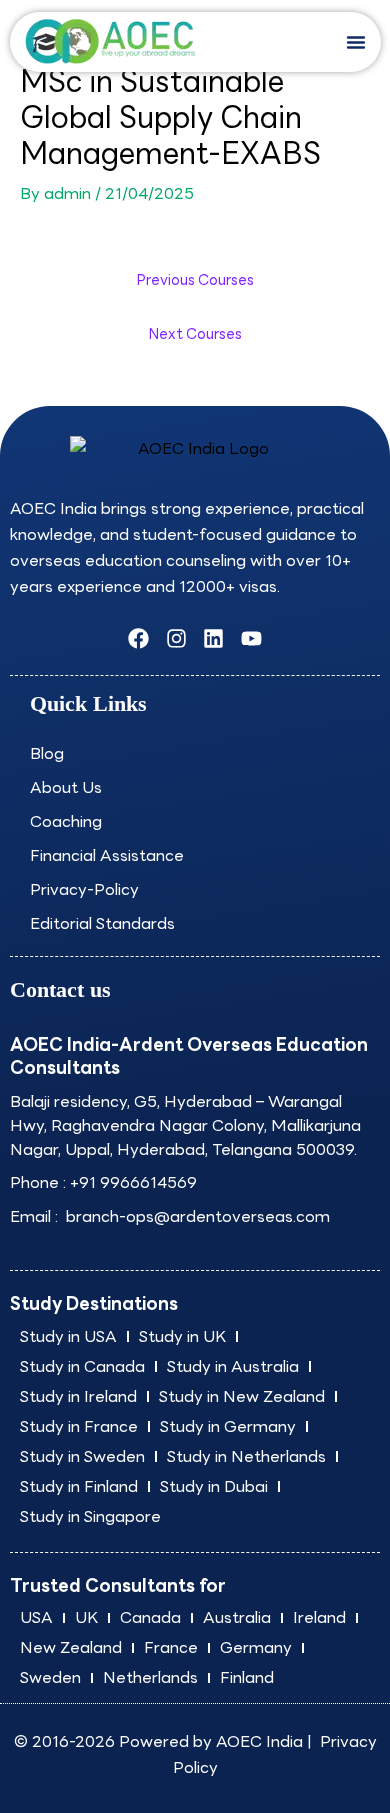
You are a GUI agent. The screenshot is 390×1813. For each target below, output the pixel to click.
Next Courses (195, 333)
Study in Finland (79, 1486)
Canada (150, 1617)
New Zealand (71, 1647)
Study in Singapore (90, 1516)
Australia (237, 1617)
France (171, 1647)
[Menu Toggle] (355, 42)
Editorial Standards (102, 923)
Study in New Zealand (242, 1396)
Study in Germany (228, 1426)
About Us (66, 787)
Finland (247, 1677)
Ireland (319, 1617)
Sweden (50, 1677)
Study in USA (68, 1336)
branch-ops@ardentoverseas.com (196, 1216)
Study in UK (182, 1336)
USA (36, 1617)
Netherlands (150, 1677)
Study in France (79, 1426)
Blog (47, 753)
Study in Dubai (214, 1486)
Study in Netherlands (246, 1456)
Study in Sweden (82, 1456)
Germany (256, 1647)
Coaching (66, 821)
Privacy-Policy (84, 889)
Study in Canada (82, 1366)
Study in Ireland (78, 1396)
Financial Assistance (107, 855)
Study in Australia (233, 1366)
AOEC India (259, 1741)
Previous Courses (195, 279)
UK (86, 1617)
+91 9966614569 (133, 1182)
